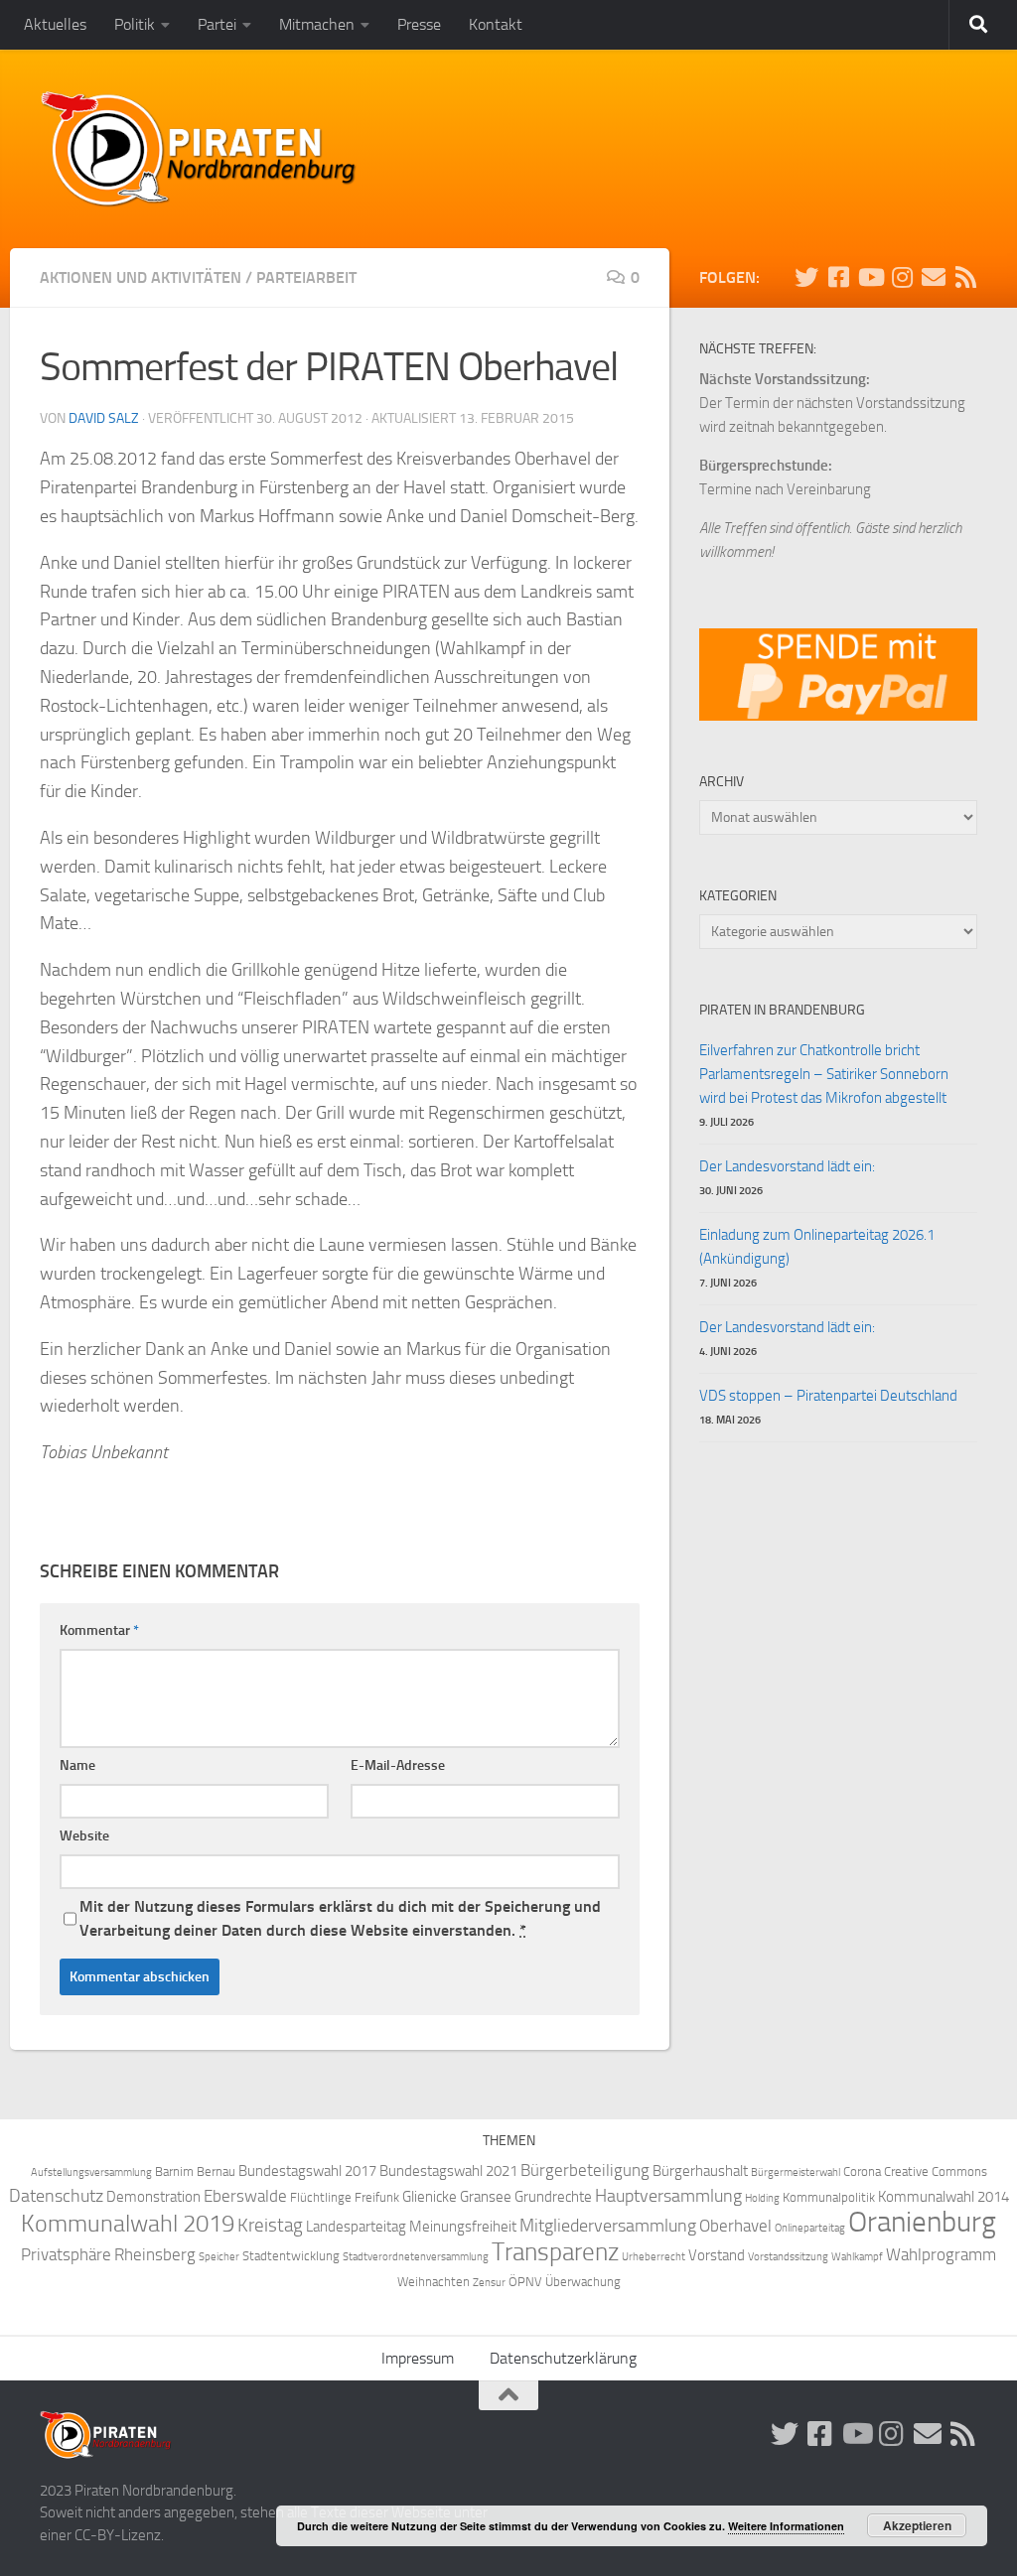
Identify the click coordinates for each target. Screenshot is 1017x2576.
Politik (135, 24)
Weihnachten (434, 2282)
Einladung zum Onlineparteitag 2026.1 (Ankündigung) (817, 1247)
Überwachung (583, 2282)
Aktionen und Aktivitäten (141, 277)
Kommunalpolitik (829, 2197)
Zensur (489, 2283)
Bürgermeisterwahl (796, 2172)
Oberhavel (735, 2226)
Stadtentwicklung (291, 2256)
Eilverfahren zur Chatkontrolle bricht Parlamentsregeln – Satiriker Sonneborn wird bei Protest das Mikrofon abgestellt (824, 1074)
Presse (419, 24)
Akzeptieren (917, 2525)
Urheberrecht (654, 2257)
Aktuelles (55, 24)
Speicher (219, 2257)
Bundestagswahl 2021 (448, 2171)
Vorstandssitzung (788, 2257)
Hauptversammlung (668, 2196)
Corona (862, 2171)
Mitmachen (317, 24)
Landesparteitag (356, 2227)
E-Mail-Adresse (398, 1765)
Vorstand (717, 2255)
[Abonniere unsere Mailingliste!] (934, 277)
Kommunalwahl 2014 (944, 2197)
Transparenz (555, 2252)
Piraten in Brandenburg (782, 1010)
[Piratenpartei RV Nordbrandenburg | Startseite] (199, 149)
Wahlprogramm (941, 2255)
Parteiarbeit (306, 277)
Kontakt (496, 24)
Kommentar (99, 1630)
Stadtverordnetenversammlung (416, 2257)
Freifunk (377, 2197)
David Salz (104, 418)
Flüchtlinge (321, 2197)
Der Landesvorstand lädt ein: (787, 1166)
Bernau (216, 2171)
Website (84, 1836)
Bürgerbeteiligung (585, 2170)
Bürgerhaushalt (700, 2171)
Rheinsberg (155, 2255)
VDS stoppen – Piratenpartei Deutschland (828, 1396)
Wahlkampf (857, 2257)
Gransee (486, 2197)
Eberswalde (245, 2196)
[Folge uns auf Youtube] (870, 277)
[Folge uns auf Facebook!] (838, 277)
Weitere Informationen (786, 2526)
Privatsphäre (66, 2255)
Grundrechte (553, 2197)
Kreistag (270, 2226)
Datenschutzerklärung (563, 2358)
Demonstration (153, 2197)
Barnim (174, 2171)
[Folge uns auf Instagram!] (902, 277)
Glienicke (430, 2197)
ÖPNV (525, 2282)
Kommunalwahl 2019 (128, 2224)
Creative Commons (936, 2171)
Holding (762, 2198)
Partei (217, 24)
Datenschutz (56, 2196)
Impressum (418, 2358)
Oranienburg (922, 2222)
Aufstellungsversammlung (91, 2172)
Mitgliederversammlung (608, 2226)
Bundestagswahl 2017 (307, 2171)
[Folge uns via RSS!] (965, 277)
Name (77, 1765)
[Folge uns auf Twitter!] (806, 277)
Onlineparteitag (810, 2228)
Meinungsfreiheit (463, 2227)
